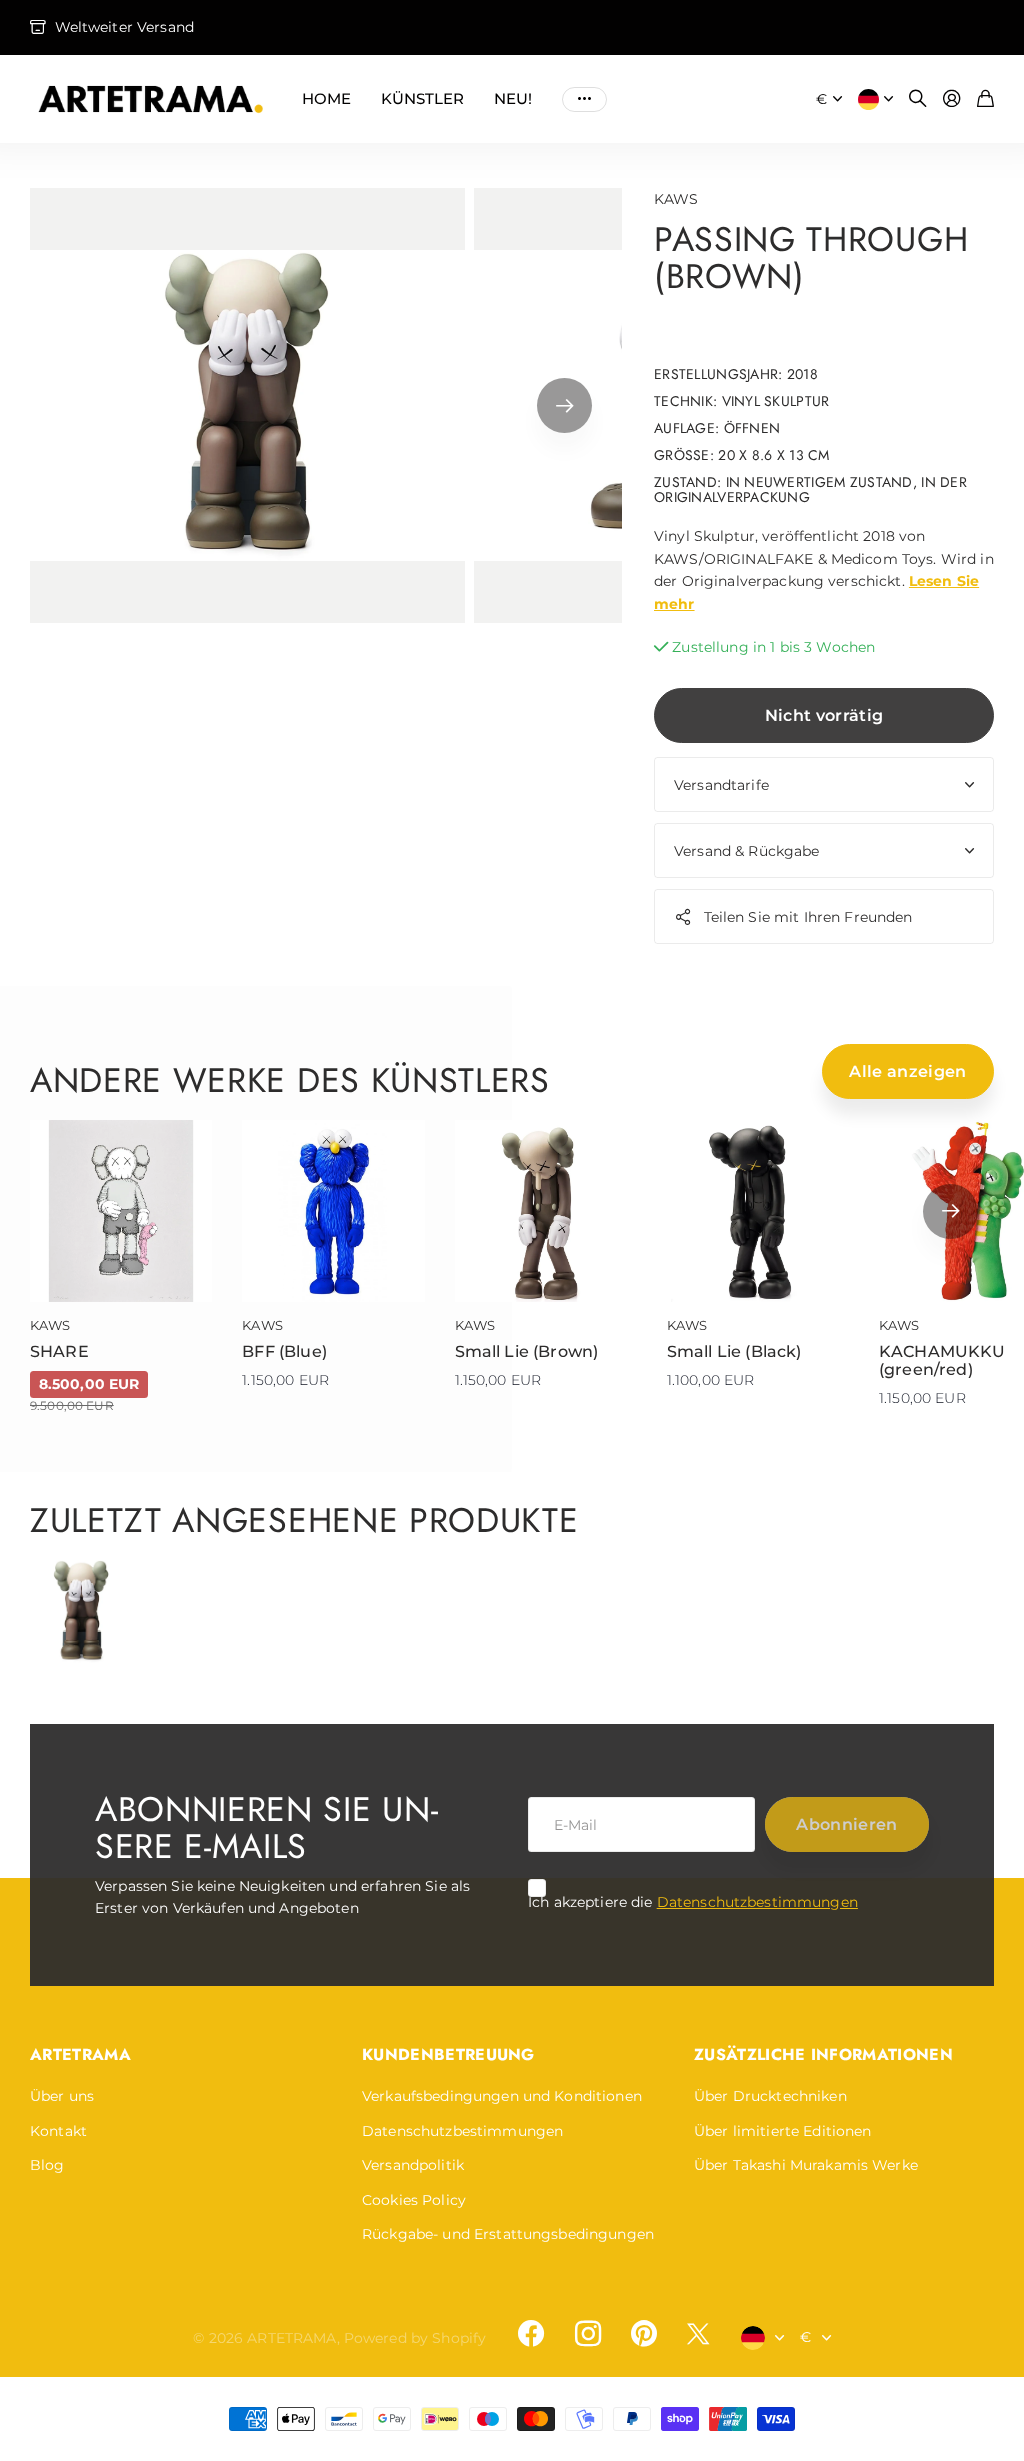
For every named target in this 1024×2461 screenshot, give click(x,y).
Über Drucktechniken (770, 2096)
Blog (47, 2165)
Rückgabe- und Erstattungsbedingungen (508, 2234)
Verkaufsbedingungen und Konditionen (502, 2096)
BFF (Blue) (284, 1351)
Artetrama (80, 2054)
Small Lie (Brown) (527, 1351)
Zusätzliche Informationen (823, 2054)
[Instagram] (587, 2334)
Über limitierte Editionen (783, 2131)
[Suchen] (918, 99)
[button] (564, 405)
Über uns (62, 2096)
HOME (326, 98)
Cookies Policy (414, 2200)
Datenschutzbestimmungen (757, 1902)
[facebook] (531, 2334)
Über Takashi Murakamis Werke (806, 2165)
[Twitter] (698, 2333)
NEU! (513, 98)
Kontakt (58, 2131)
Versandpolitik (413, 2165)
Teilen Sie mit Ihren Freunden (808, 917)
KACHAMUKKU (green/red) (942, 1360)
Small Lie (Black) (734, 1351)
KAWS (676, 199)
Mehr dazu (584, 99)
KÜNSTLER (422, 98)
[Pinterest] (644, 2334)
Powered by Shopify (415, 2338)
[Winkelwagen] (985, 99)
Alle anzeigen (907, 1071)
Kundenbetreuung (448, 2054)
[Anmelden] (952, 99)
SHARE (59, 1351)
